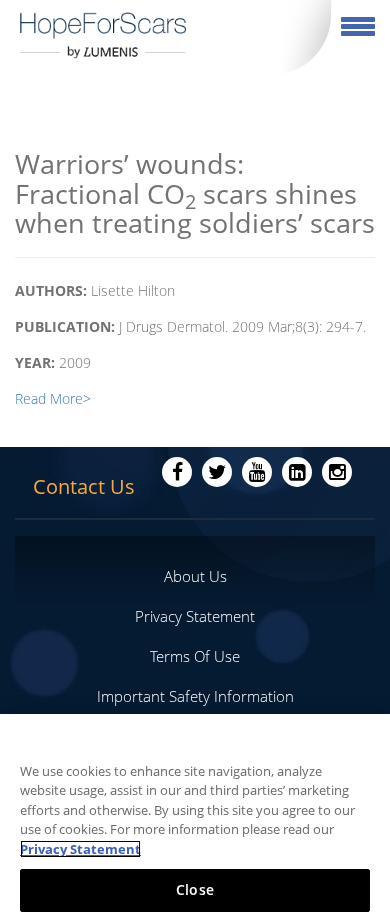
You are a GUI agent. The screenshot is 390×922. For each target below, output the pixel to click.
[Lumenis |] (103, 35)
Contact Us (84, 486)
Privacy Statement (195, 616)
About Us (195, 576)
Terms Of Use (195, 656)
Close (195, 889)
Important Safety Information (195, 696)
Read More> (53, 398)
